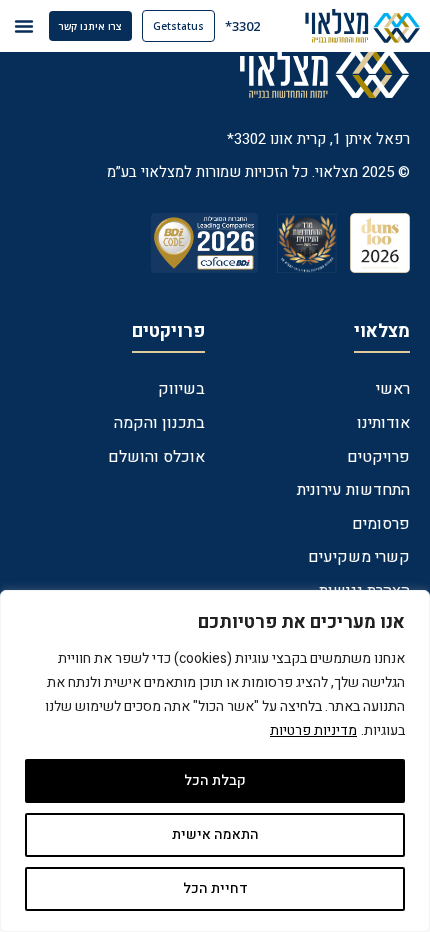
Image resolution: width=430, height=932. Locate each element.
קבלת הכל (215, 780)
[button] (24, 26)
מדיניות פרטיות (313, 730)
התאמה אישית (215, 834)
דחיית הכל (215, 888)
